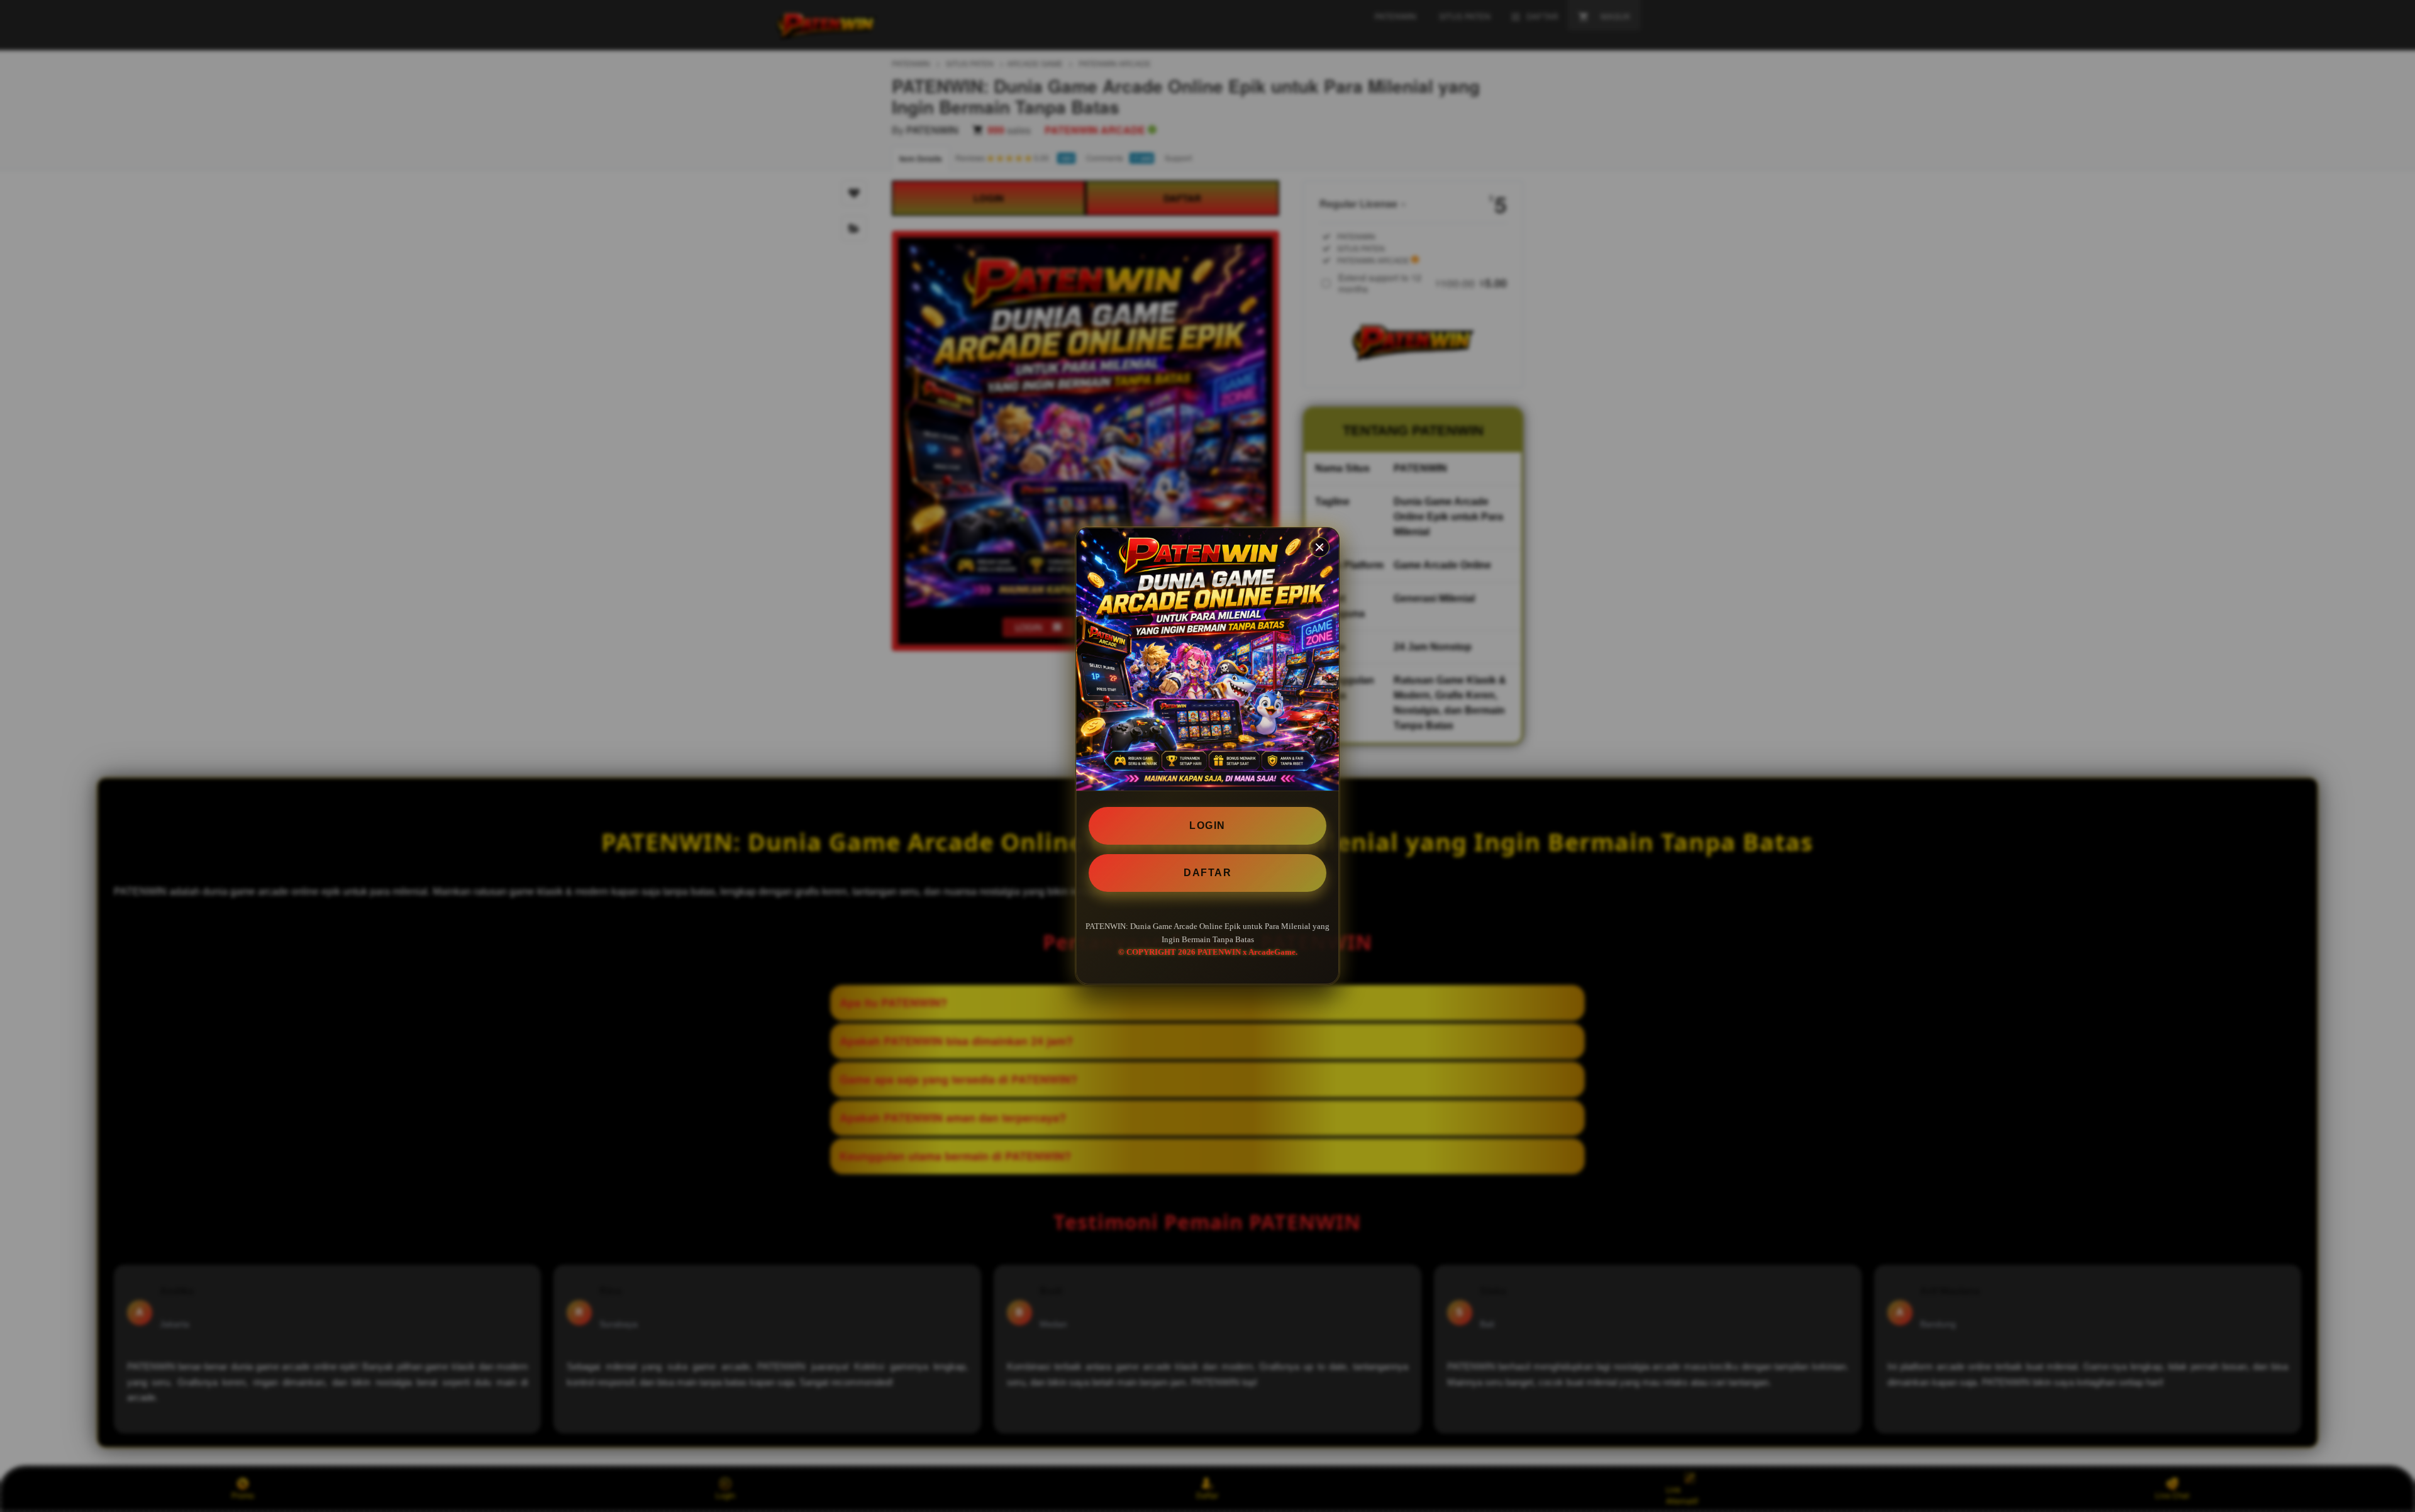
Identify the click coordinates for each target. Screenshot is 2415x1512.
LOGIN (1207, 825)
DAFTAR (1207, 873)
